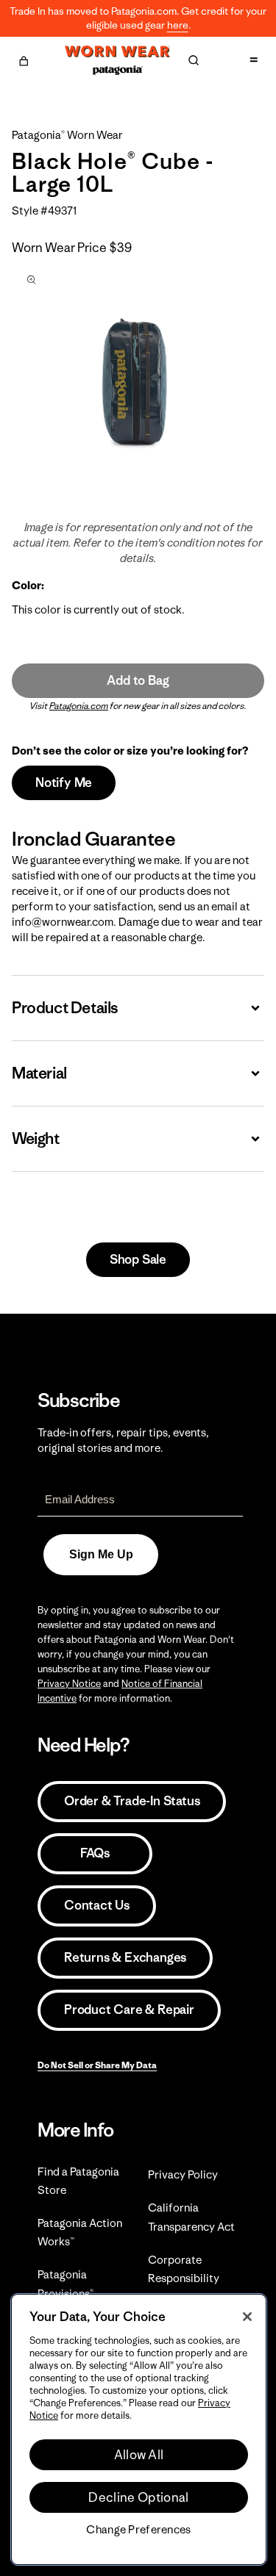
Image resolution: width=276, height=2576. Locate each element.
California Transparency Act (191, 2217)
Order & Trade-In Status (132, 1801)
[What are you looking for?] (194, 60)
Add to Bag (138, 680)
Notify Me (64, 782)
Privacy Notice (69, 1684)
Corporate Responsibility (184, 2269)
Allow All (139, 2455)
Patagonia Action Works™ (80, 2232)
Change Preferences (138, 2530)
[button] (24, 59)
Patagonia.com (79, 706)
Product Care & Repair (129, 2010)
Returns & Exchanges (125, 1957)
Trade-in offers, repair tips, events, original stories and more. (123, 1440)
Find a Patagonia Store (78, 2181)
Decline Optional (138, 2497)
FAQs (95, 1853)
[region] (139, 2429)
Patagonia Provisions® (66, 2284)
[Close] (247, 2317)
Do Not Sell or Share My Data (97, 2065)
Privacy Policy (183, 2174)
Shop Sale (138, 1259)
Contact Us (97, 1905)
